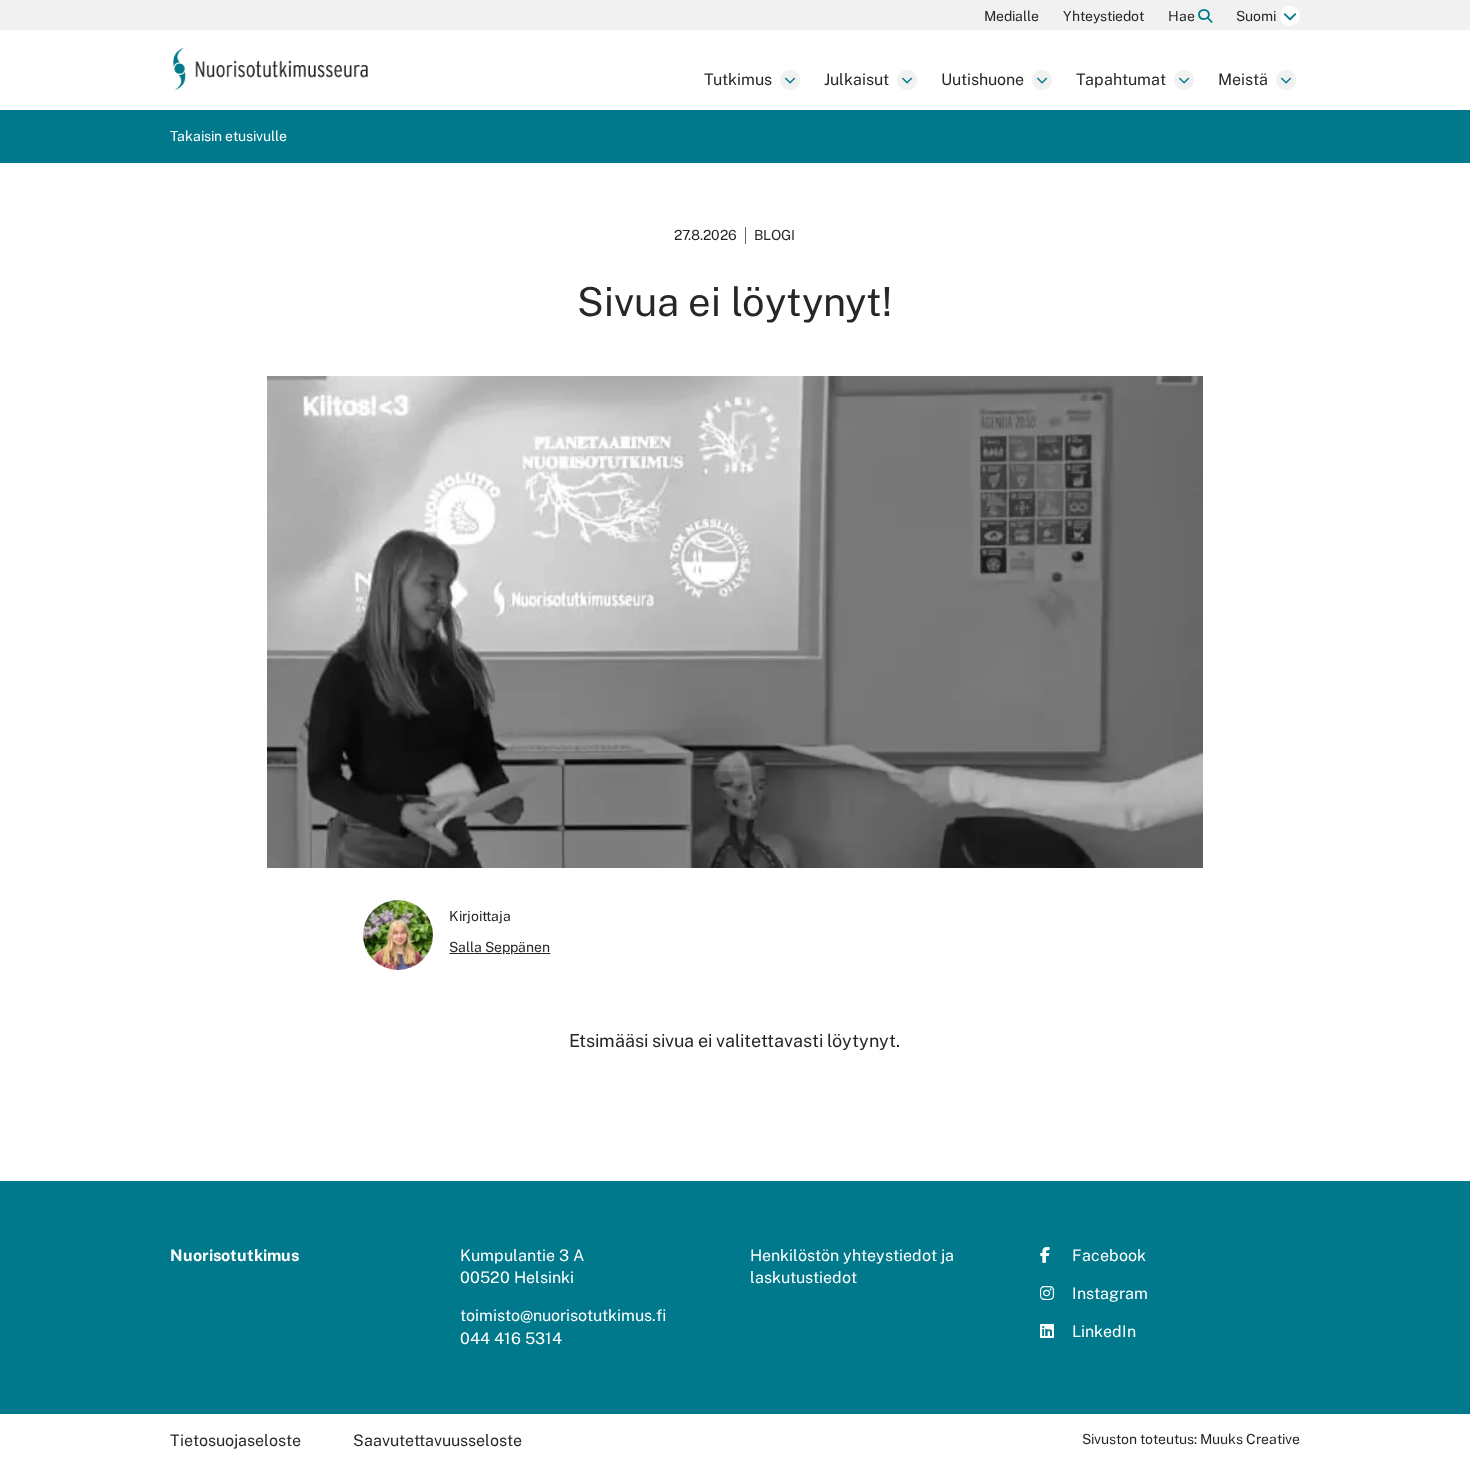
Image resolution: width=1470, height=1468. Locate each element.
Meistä (1243, 79)
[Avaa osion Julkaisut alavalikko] (907, 80)
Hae (1183, 16)
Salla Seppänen (499, 947)
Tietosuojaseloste (235, 1440)
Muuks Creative (1250, 1439)
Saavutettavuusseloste (437, 1440)
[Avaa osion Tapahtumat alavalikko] (1184, 80)
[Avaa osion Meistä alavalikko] (1286, 80)
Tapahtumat (1121, 79)
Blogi (774, 235)
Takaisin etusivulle (228, 136)
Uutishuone (982, 79)
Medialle (1011, 16)
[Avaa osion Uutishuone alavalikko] (1042, 80)
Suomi (1256, 16)
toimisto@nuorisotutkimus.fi (563, 1315)
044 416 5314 (511, 1338)
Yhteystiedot (1103, 16)
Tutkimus (738, 79)
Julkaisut (856, 79)
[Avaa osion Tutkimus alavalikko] (790, 80)
